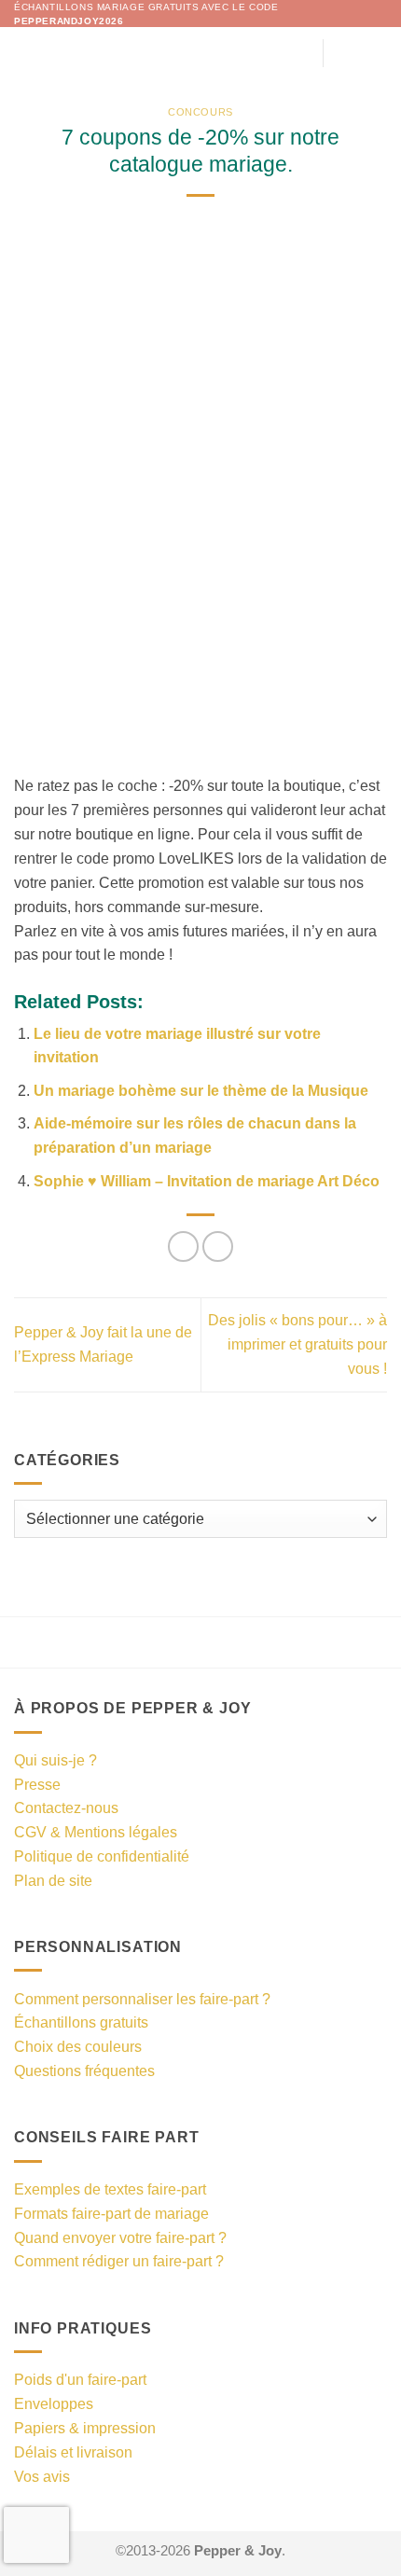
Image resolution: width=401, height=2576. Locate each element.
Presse (37, 1784)
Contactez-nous (66, 1807)
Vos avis (42, 2476)
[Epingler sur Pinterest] (218, 1246)
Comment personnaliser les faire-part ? (142, 1999)
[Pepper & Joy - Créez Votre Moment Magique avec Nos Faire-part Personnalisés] (201, 53)
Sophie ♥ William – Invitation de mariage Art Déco (207, 1181)
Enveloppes (54, 2403)
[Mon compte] (346, 53)
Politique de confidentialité (102, 1856)
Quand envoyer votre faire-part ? (120, 2237)
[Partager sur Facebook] (183, 1246)
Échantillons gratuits (81, 2022)
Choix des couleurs (78, 2046)
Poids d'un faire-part (80, 2379)
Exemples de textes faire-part (110, 2189)
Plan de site (53, 1880)
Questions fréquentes (84, 2070)
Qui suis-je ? (55, 1760)
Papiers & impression (85, 2428)
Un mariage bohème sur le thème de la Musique (201, 1090)
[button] (26, 53)
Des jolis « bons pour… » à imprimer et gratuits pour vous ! (297, 1344)
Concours (200, 112)
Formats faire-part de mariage (111, 2213)
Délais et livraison (73, 2452)
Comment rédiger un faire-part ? (119, 2261)
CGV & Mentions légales (96, 1832)
